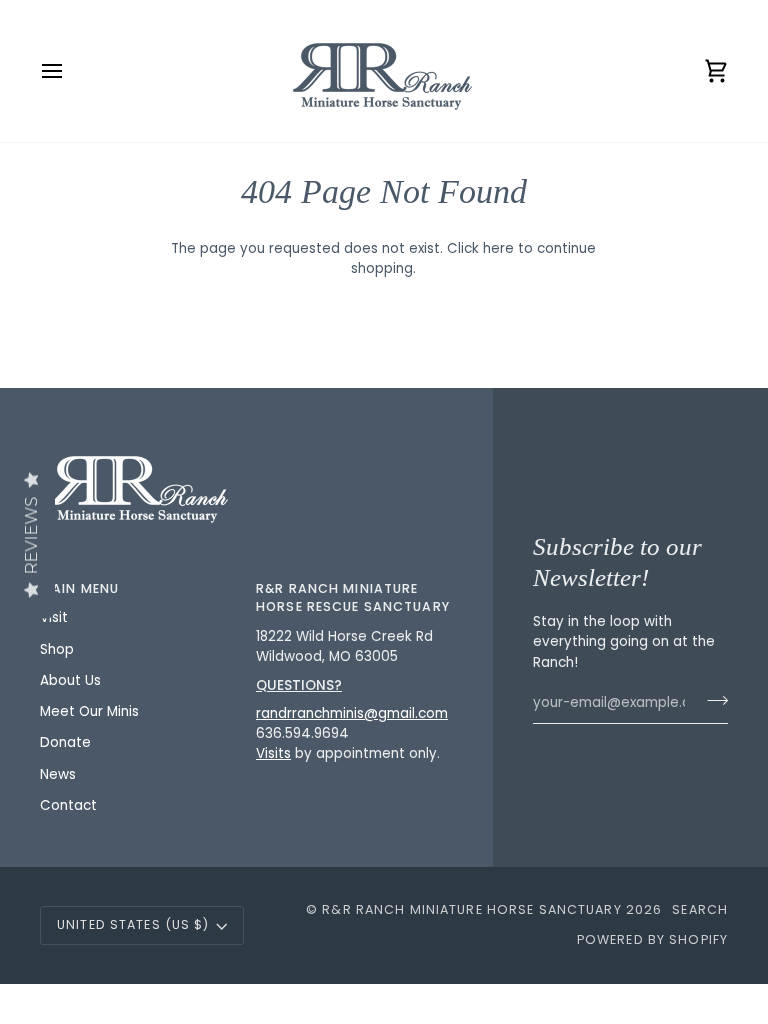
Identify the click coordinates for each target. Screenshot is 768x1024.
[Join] (711, 701)
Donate (65, 742)
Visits (273, 753)
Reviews (31, 536)
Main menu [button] (79, 588)
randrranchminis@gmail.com (352, 713)
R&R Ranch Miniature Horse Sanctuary (471, 909)
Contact (68, 805)
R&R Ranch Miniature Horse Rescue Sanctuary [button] (353, 598)
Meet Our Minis (89, 711)
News (58, 774)
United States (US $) (133, 924)
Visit (54, 617)
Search (700, 909)
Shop (57, 649)
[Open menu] (70, 71)
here (498, 248)
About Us (70, 680)
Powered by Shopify (652, 939)
